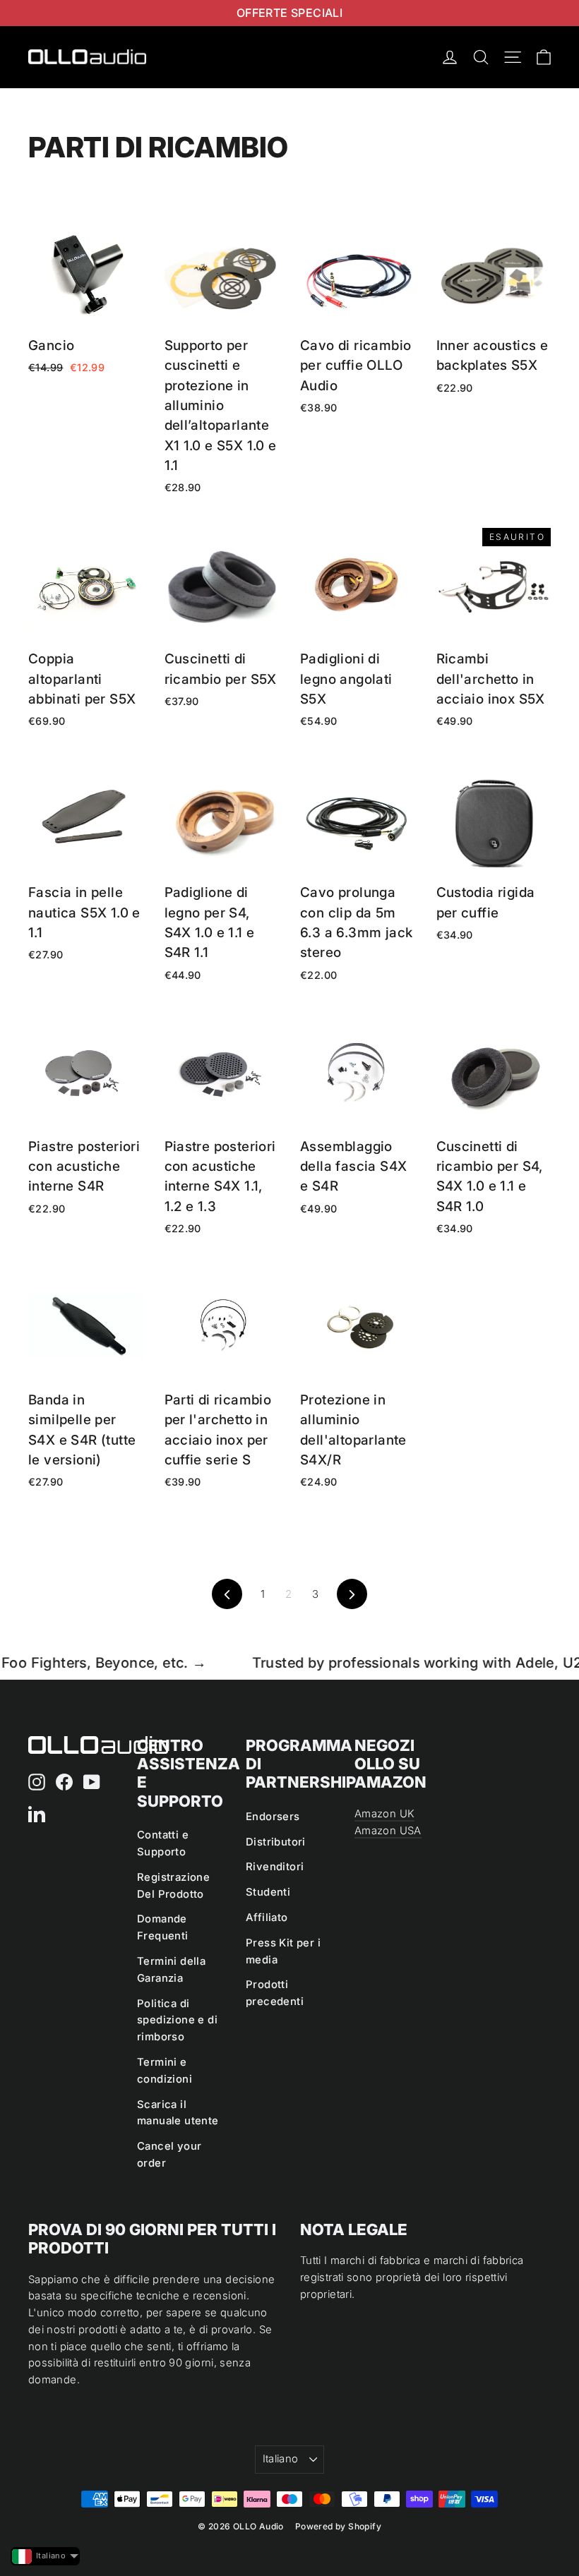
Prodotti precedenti (275, 1993)
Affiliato (267, 1918)
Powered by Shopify (338, 2526)
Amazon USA (388, 1831)
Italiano (281, 2459)
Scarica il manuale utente (178, 2113)
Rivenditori (275, 1867)
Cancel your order (169, 2155)
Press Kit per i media (283, 1951)
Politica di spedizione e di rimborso (177, 2021)
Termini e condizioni (165, 2071)
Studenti (268, 1892)
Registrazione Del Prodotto (173, 1886)
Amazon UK (384, 1814)
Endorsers (273, 1817)
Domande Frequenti (163, 1927)
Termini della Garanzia (171, 1970)
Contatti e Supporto (163, 1843)
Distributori (276, 1842)
